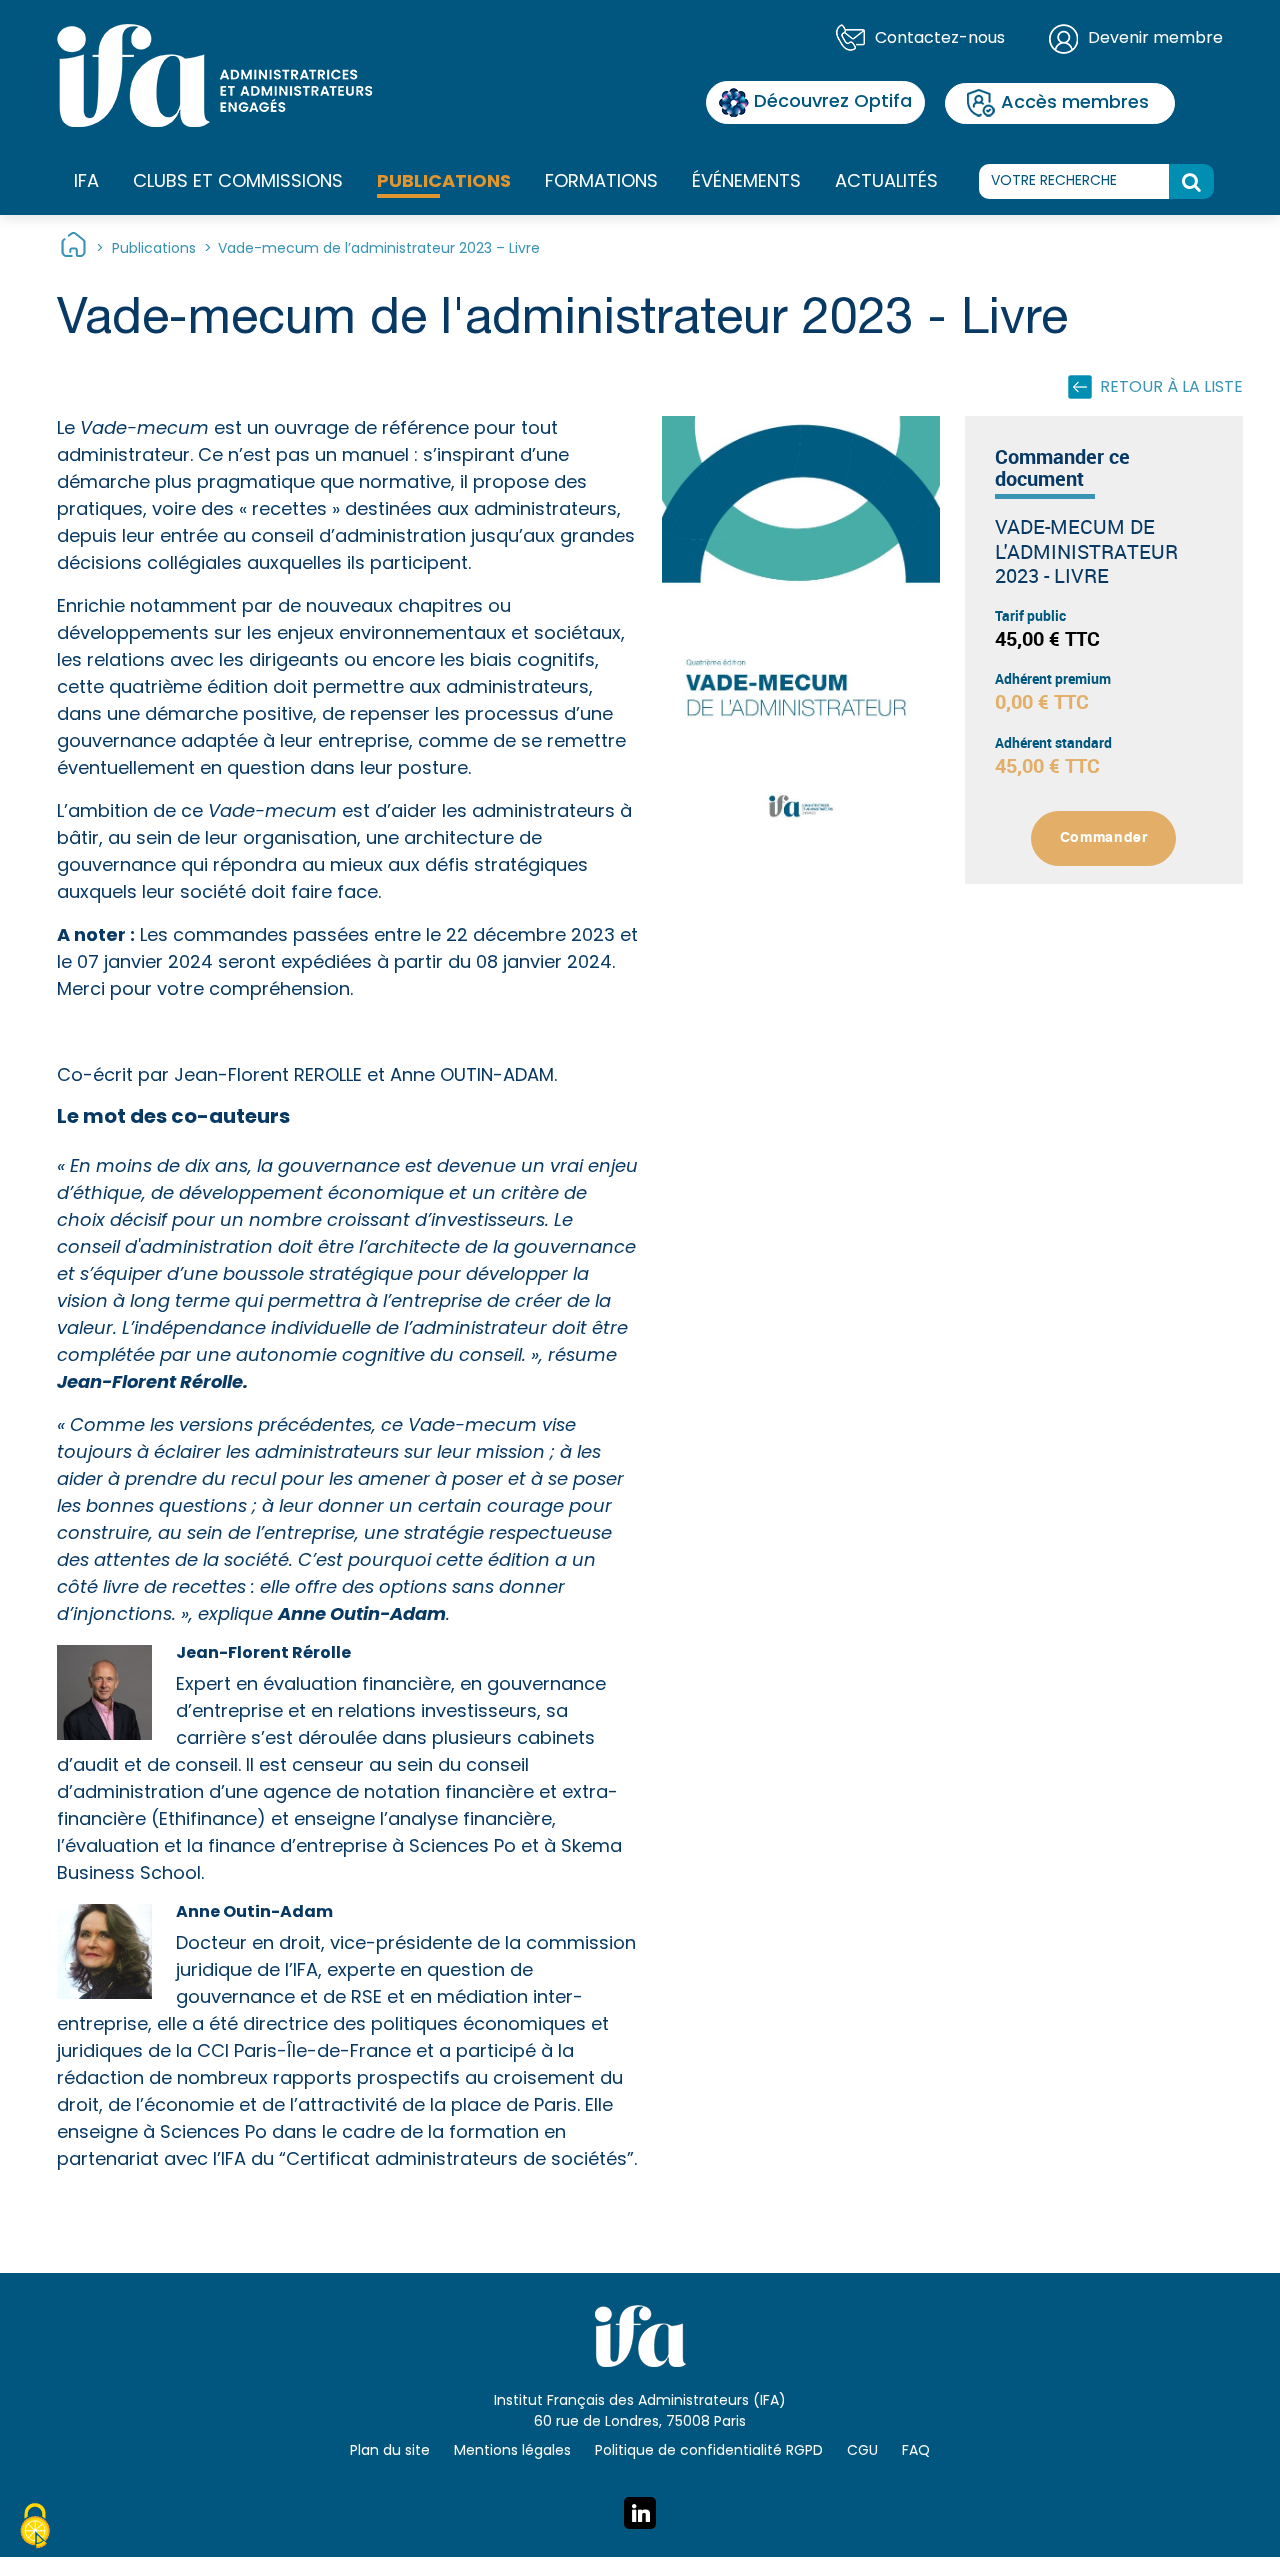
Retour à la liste (1171, 388)
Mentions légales (512, 2451)
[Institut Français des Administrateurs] (214, 76)
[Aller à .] (73, 249)
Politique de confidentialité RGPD (709, 2451)
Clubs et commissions (238, 182)
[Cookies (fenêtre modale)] (35, 2529)
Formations (601, 182)
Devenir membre (1155, 39)
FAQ (916, 2451)
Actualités (886, 182)
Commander (1104, 838)
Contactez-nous (940, 39)
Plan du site (390, 2451)
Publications (444, 182)
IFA (86, 182)
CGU (862, 2451)
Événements (746, 182)
